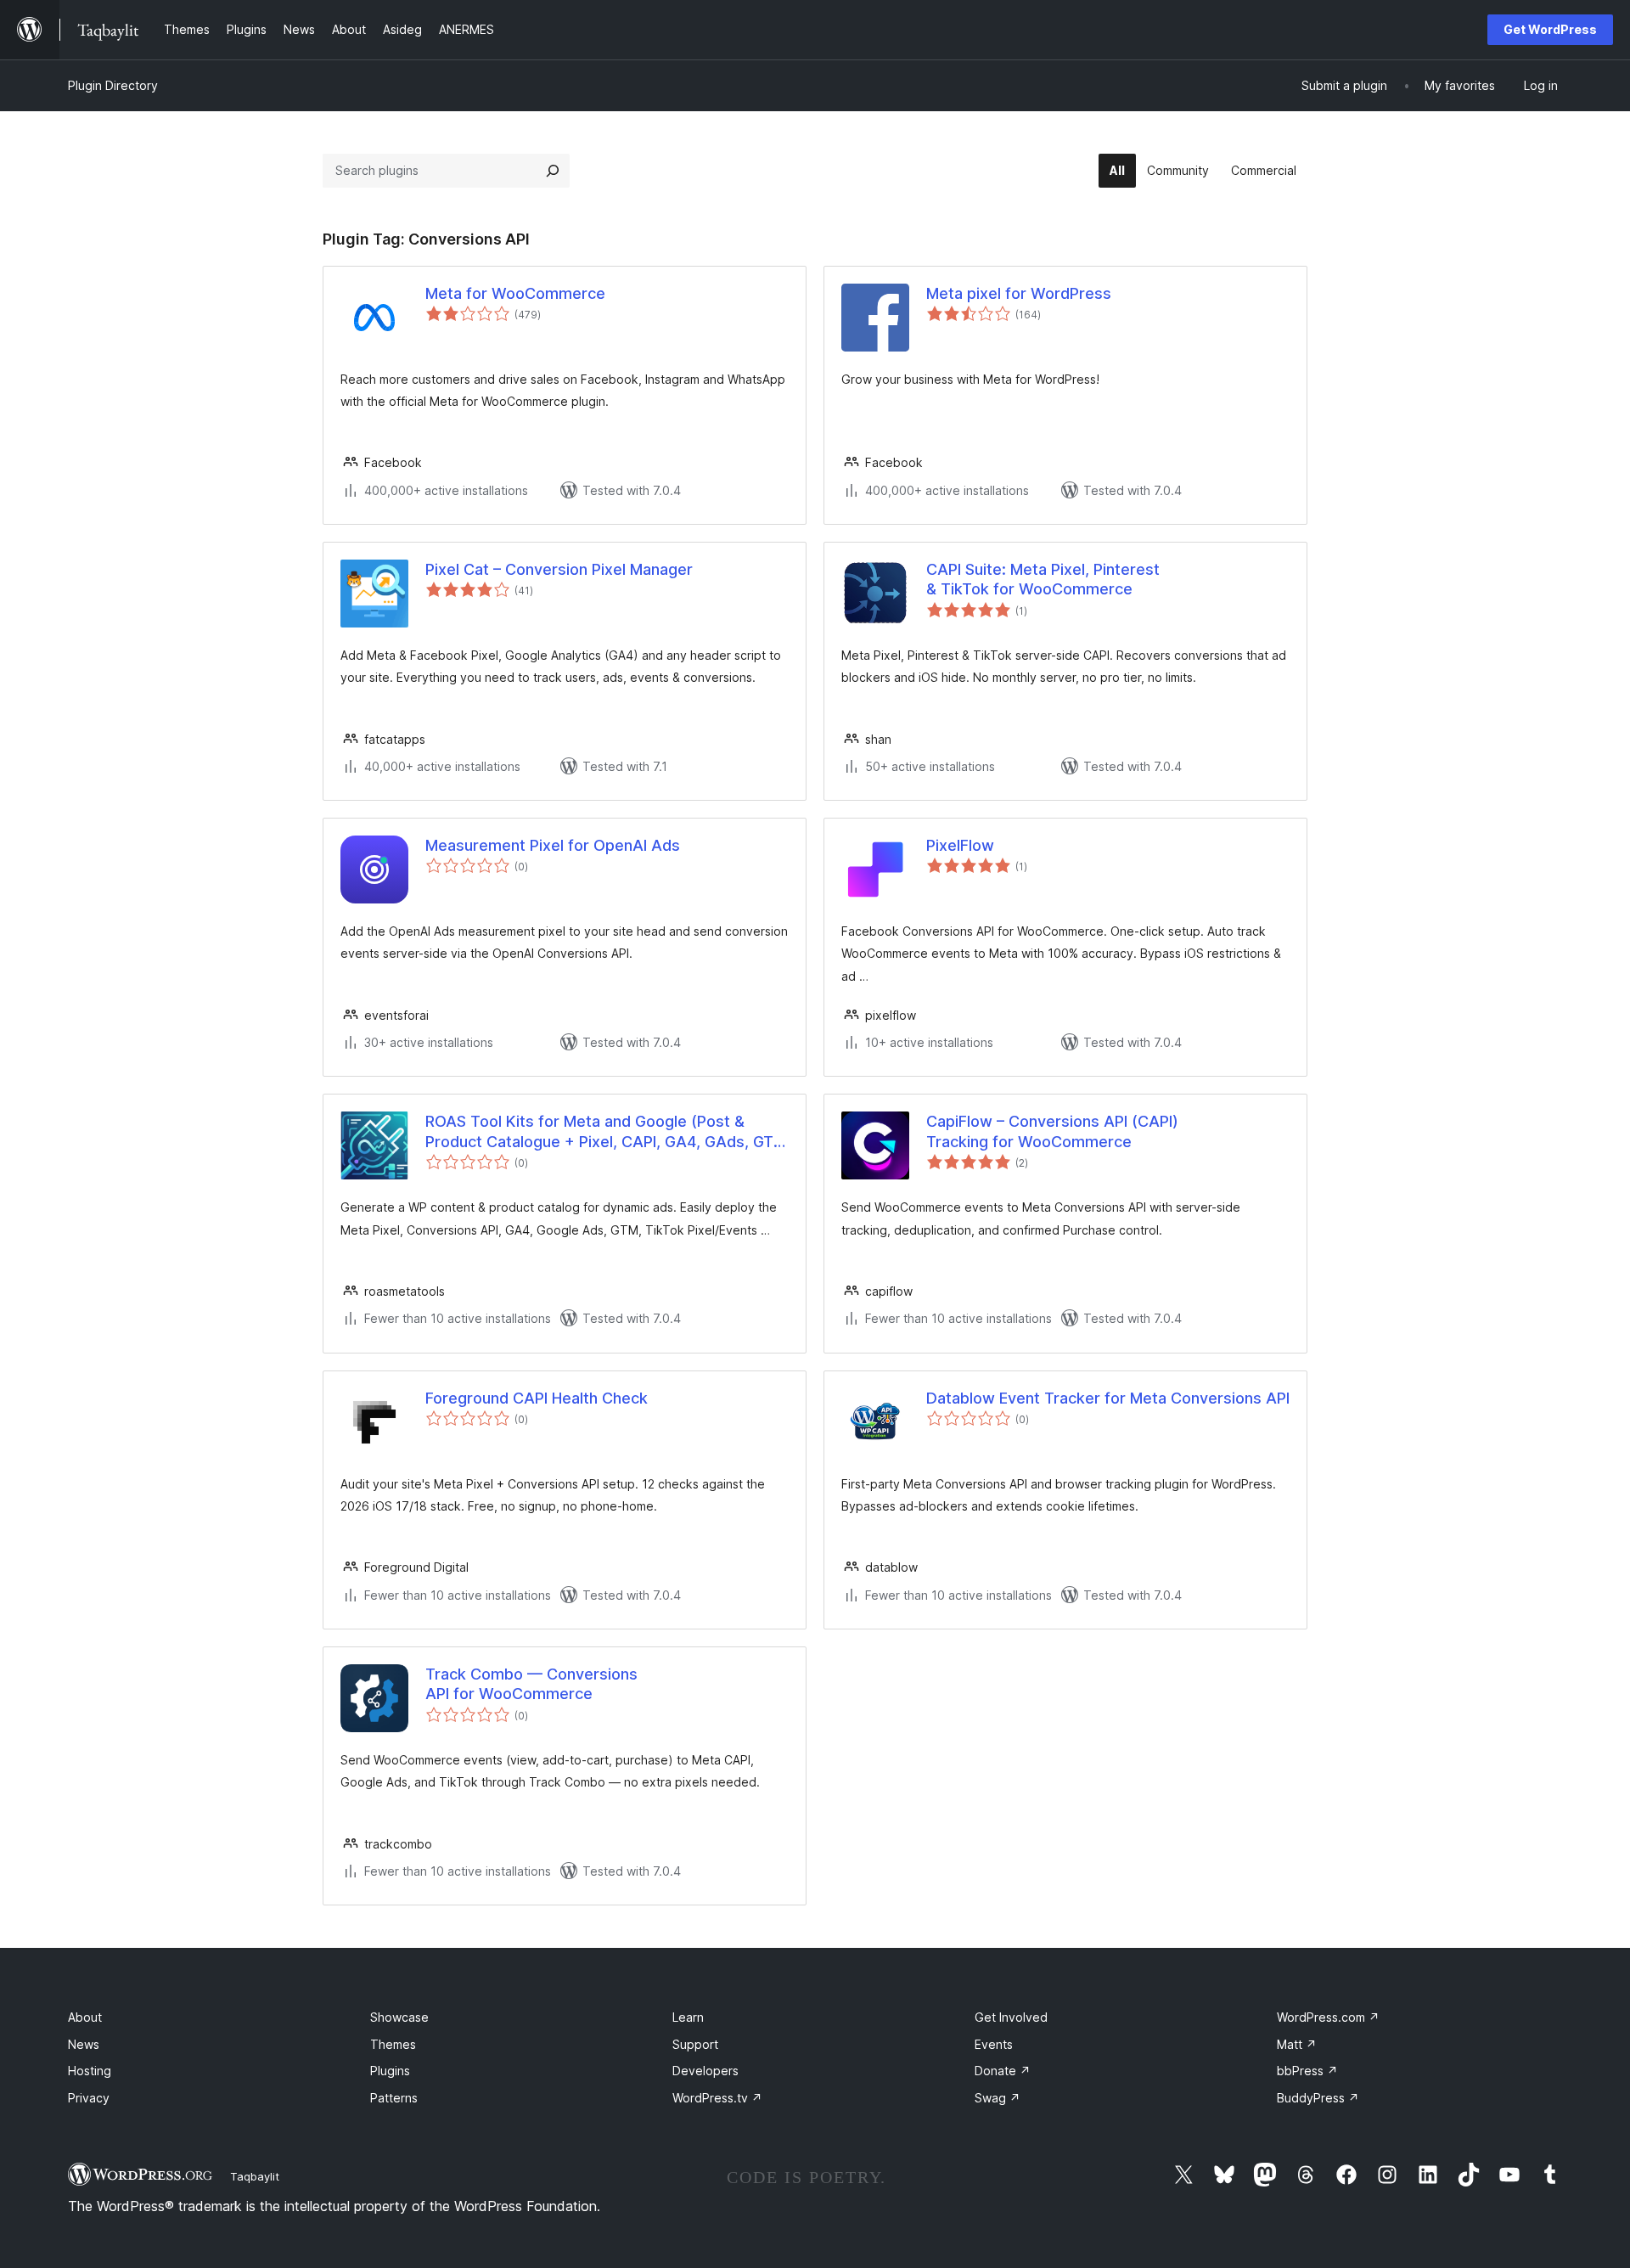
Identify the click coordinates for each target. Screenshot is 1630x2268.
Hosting (90, 2071)
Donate (1003, 2071)
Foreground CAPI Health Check (537, 1398)
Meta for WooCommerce (515, 293)
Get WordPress (1550, 29)
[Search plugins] (553, 171)
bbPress (1307, 2071)
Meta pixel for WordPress (1019, 293)
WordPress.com (1328, 2017)
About (85, 2017)
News (84, 2044)
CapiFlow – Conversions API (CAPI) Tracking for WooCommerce (1052, 1131)
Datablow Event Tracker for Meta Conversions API (1108, 1398)
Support (695, 2044)
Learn (688, 2017)
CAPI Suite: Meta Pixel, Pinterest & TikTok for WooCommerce (1043, 579)
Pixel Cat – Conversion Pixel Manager (559, 569)
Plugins (390, 2071)
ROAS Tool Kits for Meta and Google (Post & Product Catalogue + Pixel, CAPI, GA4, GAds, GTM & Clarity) (606, 1132)
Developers (705, 2071)
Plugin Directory (113, 85)
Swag (998, 2098)
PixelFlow (960, 845)
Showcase (399, 2017)
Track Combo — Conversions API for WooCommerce (531, 1684)
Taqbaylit (255, 2176)
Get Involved (1011, 2017)
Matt (1297, 2044)
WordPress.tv (717, 2098)
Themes (393, 2044)
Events (994, 2044)
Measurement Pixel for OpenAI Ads (553, 845)
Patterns (394, 2098)
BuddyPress (1318, 2098)
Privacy (89, 2098)
